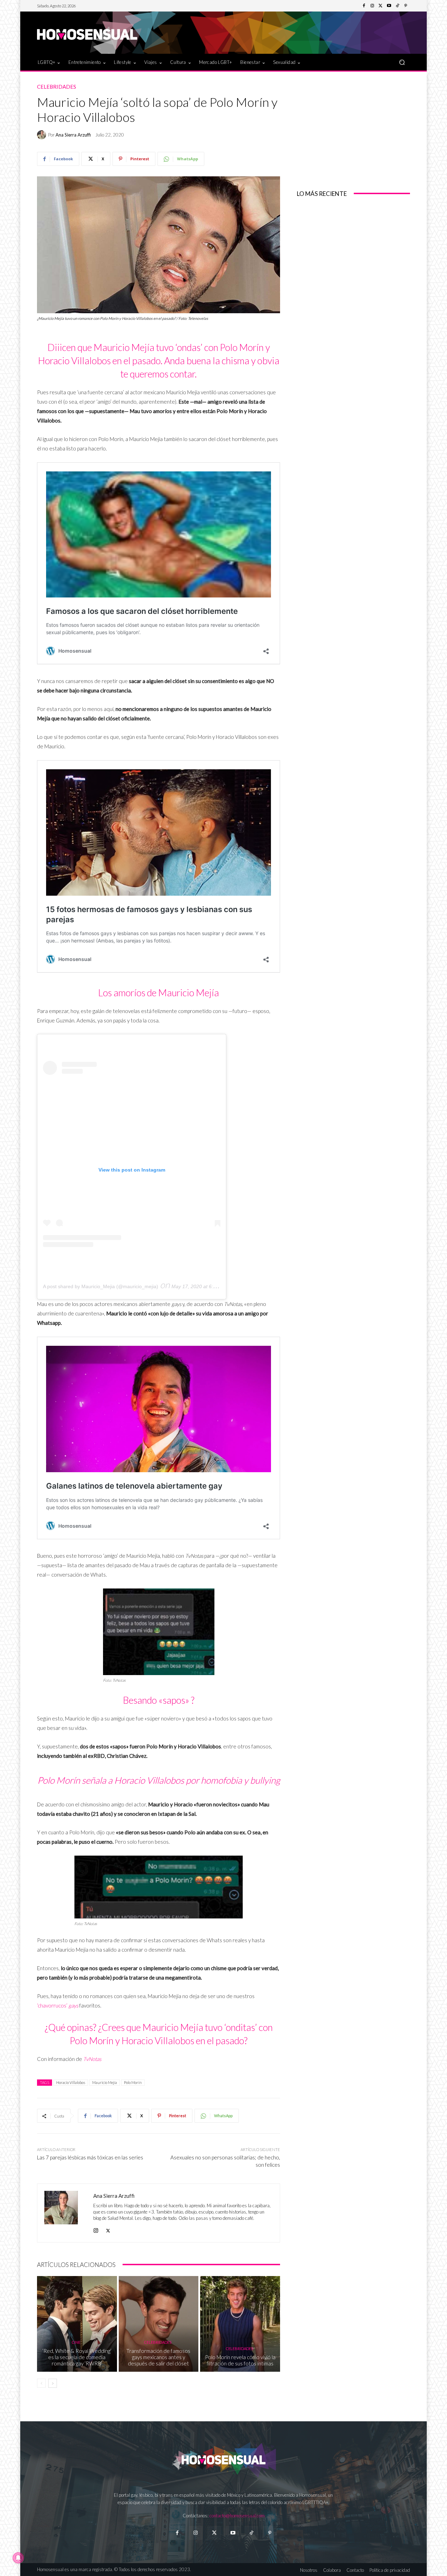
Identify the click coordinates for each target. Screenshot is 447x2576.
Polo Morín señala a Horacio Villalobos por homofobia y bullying (159, 1780)
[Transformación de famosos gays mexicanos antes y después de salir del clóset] (159, 2324)
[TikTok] (397, 6)
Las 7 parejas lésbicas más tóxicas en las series (90, 2157)
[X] (108, 2229)
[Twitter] (381, 6)
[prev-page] (41, 2383)
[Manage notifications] (18, 2558)
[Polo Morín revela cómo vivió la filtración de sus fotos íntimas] (240, 2324)
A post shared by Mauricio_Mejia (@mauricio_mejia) (101, 1286)
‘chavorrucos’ (58, 2005)
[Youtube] (389, 6)
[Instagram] (372, 6)
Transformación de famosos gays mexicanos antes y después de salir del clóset (158, 2357)
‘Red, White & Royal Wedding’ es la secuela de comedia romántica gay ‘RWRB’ (77, 2357)
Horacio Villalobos (71, 2082)
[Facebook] (364, 6)
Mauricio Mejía (105, 2082)
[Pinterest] (406, 6)
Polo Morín (133, 2082)
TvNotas (92, 2059)
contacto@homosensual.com (237, 2516)
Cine (76, 2342)
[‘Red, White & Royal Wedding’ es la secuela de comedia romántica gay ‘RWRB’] (77, 2324)
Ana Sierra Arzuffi (73, 135)
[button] (402, 62)
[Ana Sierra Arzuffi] (43, 135)
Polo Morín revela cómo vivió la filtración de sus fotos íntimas (240, 2360)
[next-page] (53, 2383)
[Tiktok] (251, 2533)
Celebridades (57, 87)
